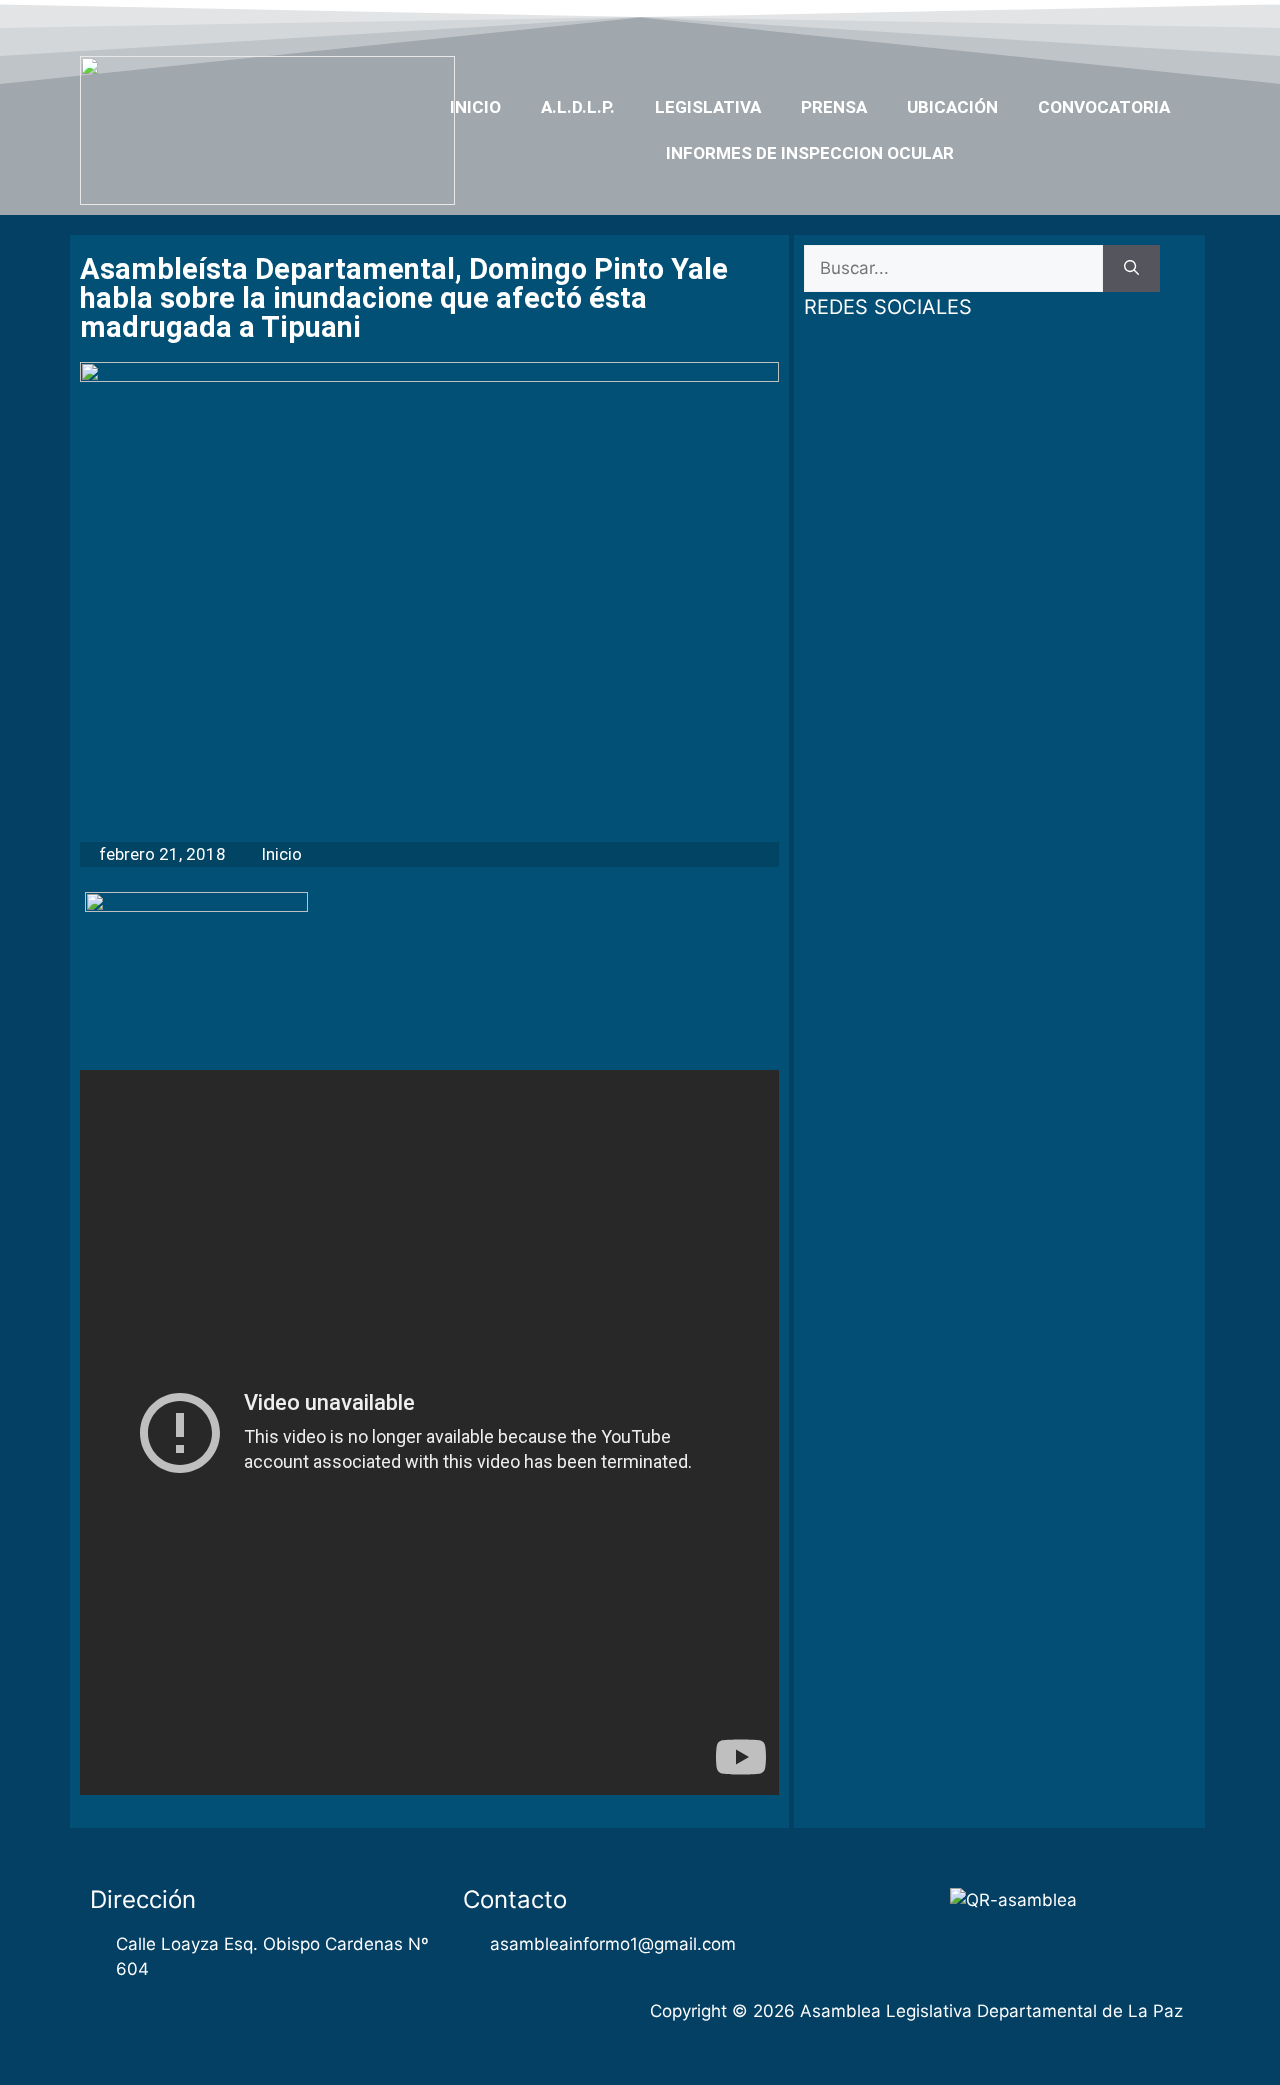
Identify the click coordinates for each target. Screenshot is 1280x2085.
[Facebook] (1026, 23)
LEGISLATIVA (708, 107)
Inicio (475, 107)
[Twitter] (1064, 23)
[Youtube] (1103, 23)
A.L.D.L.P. (578, 107)
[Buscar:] (953, 269)
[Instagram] (1142, 23)
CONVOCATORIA (1104, 107)
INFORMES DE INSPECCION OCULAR (810, 153)
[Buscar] (1131, 269)
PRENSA (834, 107)
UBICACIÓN (952, 107)
